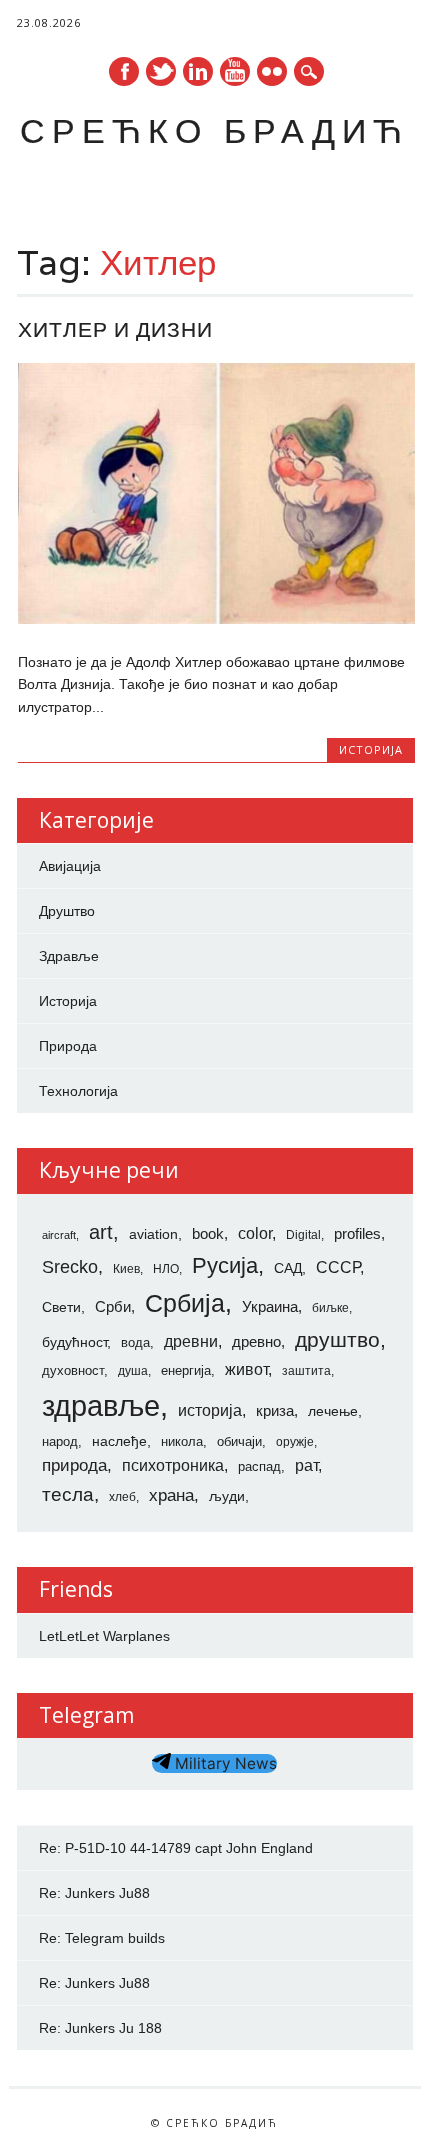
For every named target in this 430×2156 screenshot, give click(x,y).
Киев (126, 1269)
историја (210, 1410)
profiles (357, 1234)
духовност (73, 1370)
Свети (61, 1307)
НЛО (166, 1269)
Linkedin (198, 71)
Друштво (67, 911)
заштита (306, 1371)
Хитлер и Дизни (115, 329)
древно (256, 1342)
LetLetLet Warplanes (104, 1636)
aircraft (59, 1235)
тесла (68, 1494)
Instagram (272, 71)
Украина (270, 1307)
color (255, 1233)
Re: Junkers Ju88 (94, 1893)
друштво (337, 1339)
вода (135, 1342)
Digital (303, 1235)
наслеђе (119, 1441)
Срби (113, 1307)
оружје (295, 1442)
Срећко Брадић (214, 130)
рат (306, 1465)
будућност (74, 1342)
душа (133, 1371)
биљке (330, 1308)
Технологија (78, 1091)
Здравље (69, 956)
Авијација (70, 866)
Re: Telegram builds (102, 1938)
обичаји (239, 1441)
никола (182, 1441)
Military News (224, 1763)
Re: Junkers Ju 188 (100, 2028)
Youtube (235, 71)
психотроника (173, 1465)
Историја (371, 749)
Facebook (124, 71)
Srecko (70, 1267)
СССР (338, 1267)
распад (259, 1466)
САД (288, 1268)
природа (74, 1465)
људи (227, 1496)
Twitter (161, 71)
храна (171, 1495)
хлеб (122, 1497)
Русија (225, 1265)
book (208, 1234)
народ (60, 1441)
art (101, 1232)
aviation (153, 1234)
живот (246, 1369)
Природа (68, 1046)
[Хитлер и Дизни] (216, 619)
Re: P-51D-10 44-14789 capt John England (176, 1848)
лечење (333, 1411)
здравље (101, 1405)
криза (275, 1411)
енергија (186, 1370)
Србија (185, 1303)
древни (191, 1341)
